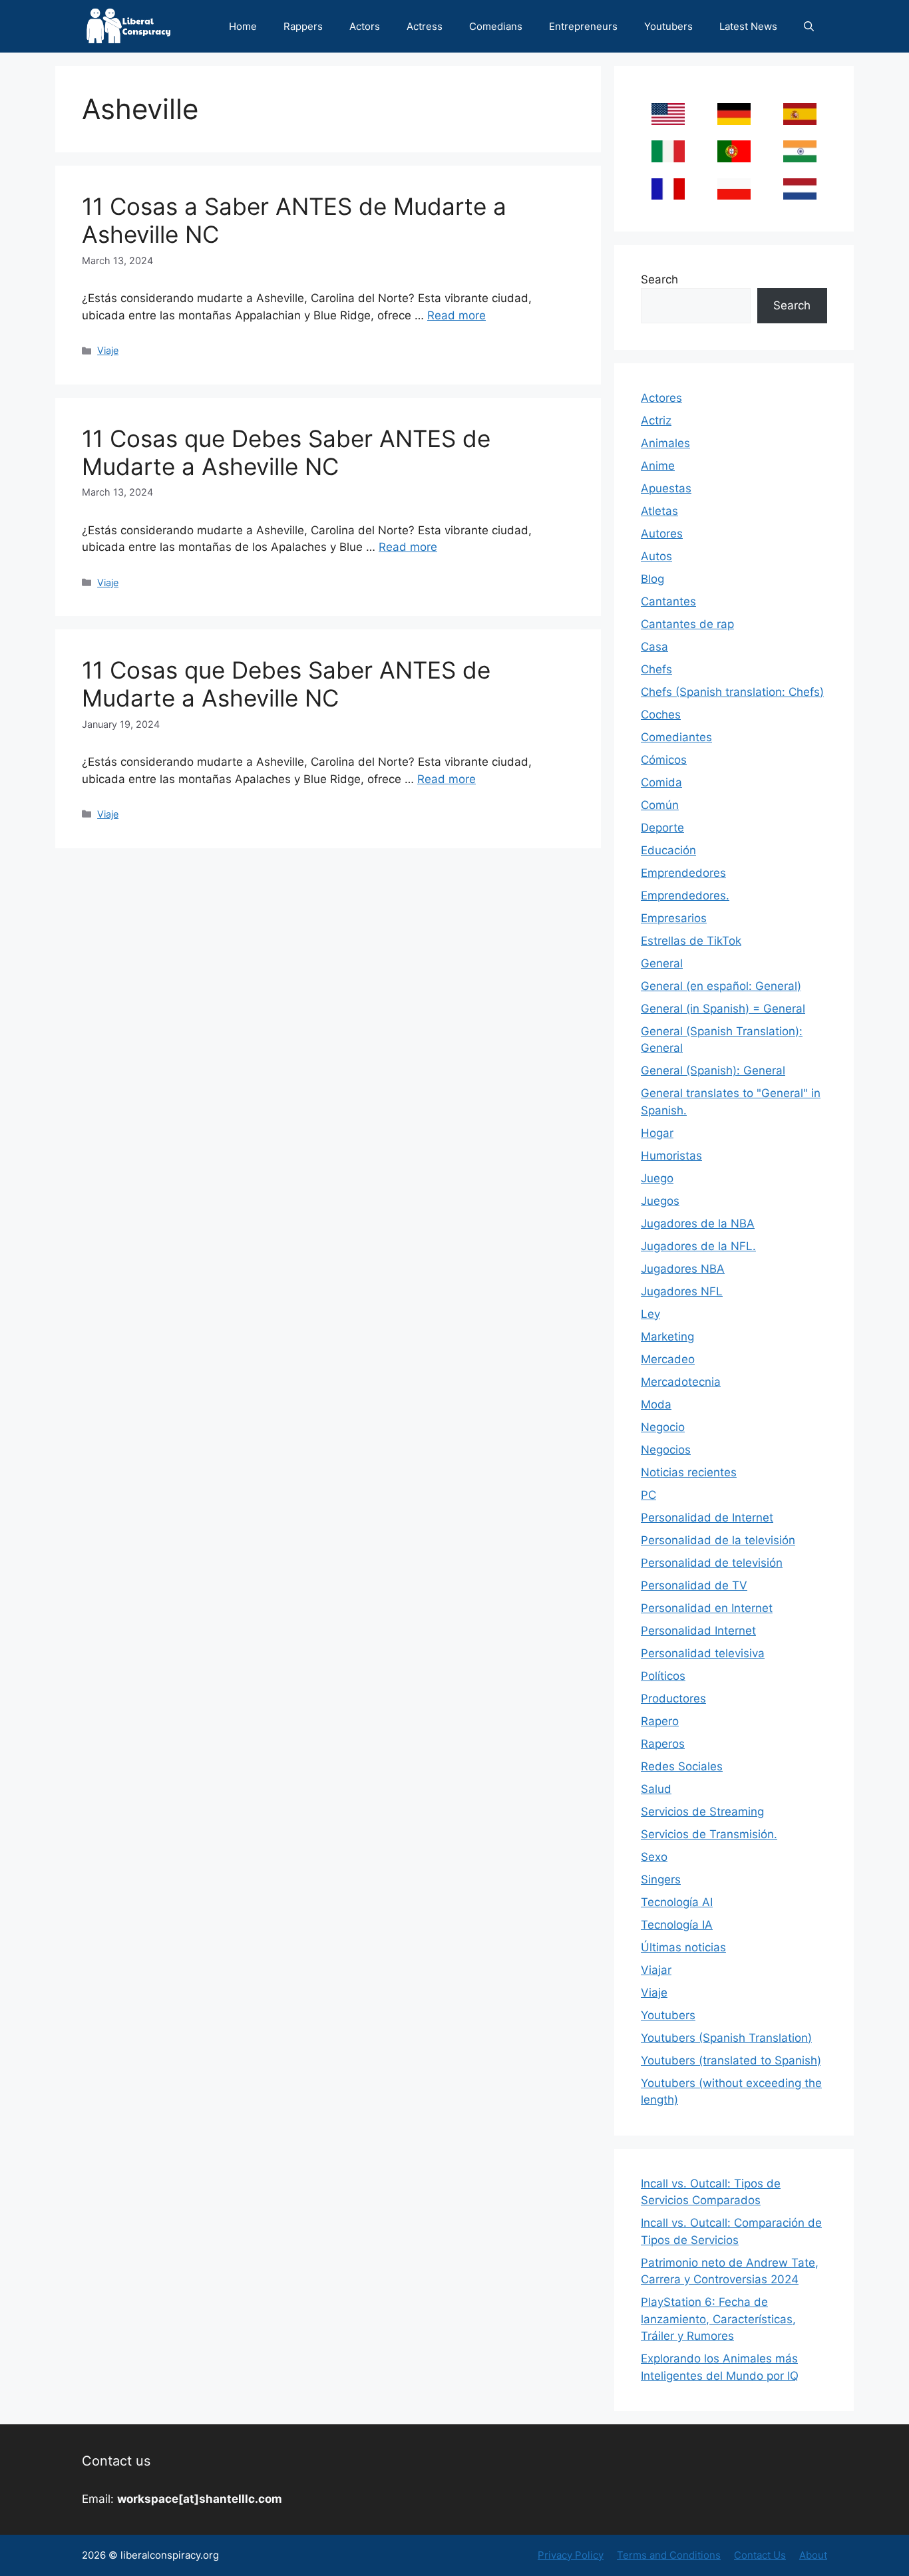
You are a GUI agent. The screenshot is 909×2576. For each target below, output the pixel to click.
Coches (661, 715)
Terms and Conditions (669, 2555)
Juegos (660, 1201)
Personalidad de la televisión (718, 1540)
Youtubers (668, 26)
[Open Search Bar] (809, 26)
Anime (658, 466)
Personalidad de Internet (707, 1518)
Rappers (303, 26)
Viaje (108, 350)
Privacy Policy (571, 2555)
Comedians (496, 26)
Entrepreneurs (583, 26)
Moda (656, 1404)
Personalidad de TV (694, 1585)
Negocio (663, 1427)
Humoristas (671, 1156)
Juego (657, 1178)
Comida (661, 782)
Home (243, 26)
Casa (654, 647)
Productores (673, 1698)
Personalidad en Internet (707, 1608)
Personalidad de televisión (712, 1563)
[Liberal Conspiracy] (127, 26)
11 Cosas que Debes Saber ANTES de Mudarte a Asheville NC (286, 452)
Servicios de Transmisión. (709, 1834)
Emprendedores (683, 873)
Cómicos (664, 760)
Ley (650, 1314)
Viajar (656, 1970)
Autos (656, 556)
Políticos (663, 1676)
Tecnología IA (677, 1925)
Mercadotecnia (681, 1382)
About (813, 2555)
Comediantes (676, 737)
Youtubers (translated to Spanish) (731, 2060)
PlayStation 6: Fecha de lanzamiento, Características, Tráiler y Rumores (718, 2319)
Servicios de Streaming (702, 1812)
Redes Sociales (682, 1766)
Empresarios (674, 918)
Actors (365, 26)
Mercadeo (668, 1359)
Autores (662, 534)
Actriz (656, 420)
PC (648, 1495)
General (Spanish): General (713, 1070)
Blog (652, 579)
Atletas (659, 511)
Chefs (656, 669)
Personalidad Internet (698, 1631)
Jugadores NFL (682, 1291)
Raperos (663, 1744)
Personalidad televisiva (703, 1653)
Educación (668, 850)
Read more (456, 315)
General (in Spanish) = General (723, 1009)
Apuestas (666, 488)
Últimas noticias (683, 1947)
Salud (656, 1789)
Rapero (660, 1721)
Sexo (654, 1857)
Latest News (748, 26)
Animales (665, 443)
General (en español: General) (721, 986)
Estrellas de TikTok (691, 941)
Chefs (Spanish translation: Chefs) (732, 692)
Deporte (662, 828)
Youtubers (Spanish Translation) (726, 2038)
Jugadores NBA (683, 1269)
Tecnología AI (677, 1902)
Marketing (667, 1337)
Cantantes (668, 601)
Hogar (657, 1133)
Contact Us (760, 2555)
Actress (425, 26)
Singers (661, 1879)
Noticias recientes (689, 1472)
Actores (661, 398)
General (662, 963)
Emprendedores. (685, 895)
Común (660, 805)
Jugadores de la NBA (698, 1223)
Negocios (666, 1450)
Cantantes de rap (687, 624)
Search (659, 279)
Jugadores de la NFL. (698, 1246)
